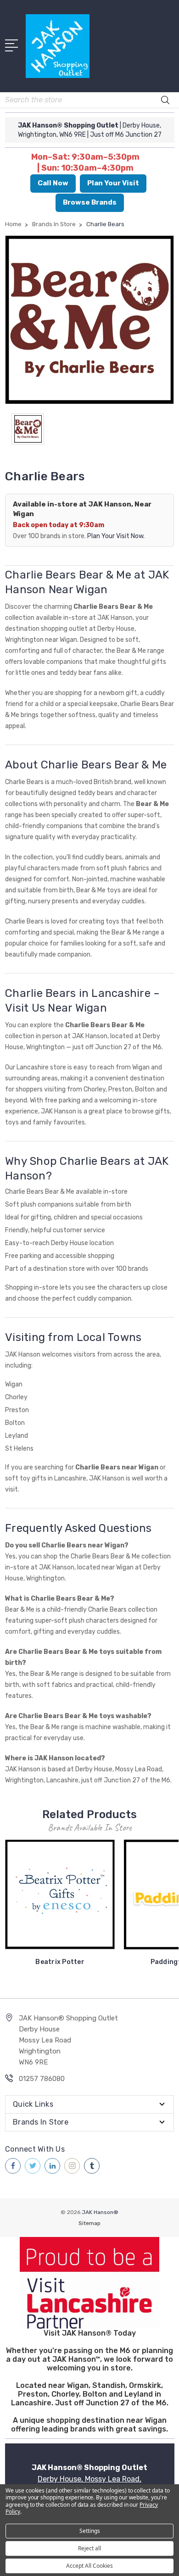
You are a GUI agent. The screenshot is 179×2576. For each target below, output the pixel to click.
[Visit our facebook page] (13, 2166)
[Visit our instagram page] (72, 2166)
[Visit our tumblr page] (92, 2166)
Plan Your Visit (113, 183)
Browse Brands (90, 202)
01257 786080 (42, 2079)
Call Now (53, 183)
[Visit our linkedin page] (52, 2166)
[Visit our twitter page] (33, 2166)
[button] (90, 2283)
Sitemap (89, 2223)
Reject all (89, 2548)
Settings (90, 2531)
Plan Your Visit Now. (116, 536)
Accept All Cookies (89, 2566)
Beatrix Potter (60, 1962)
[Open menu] (13, 45)
